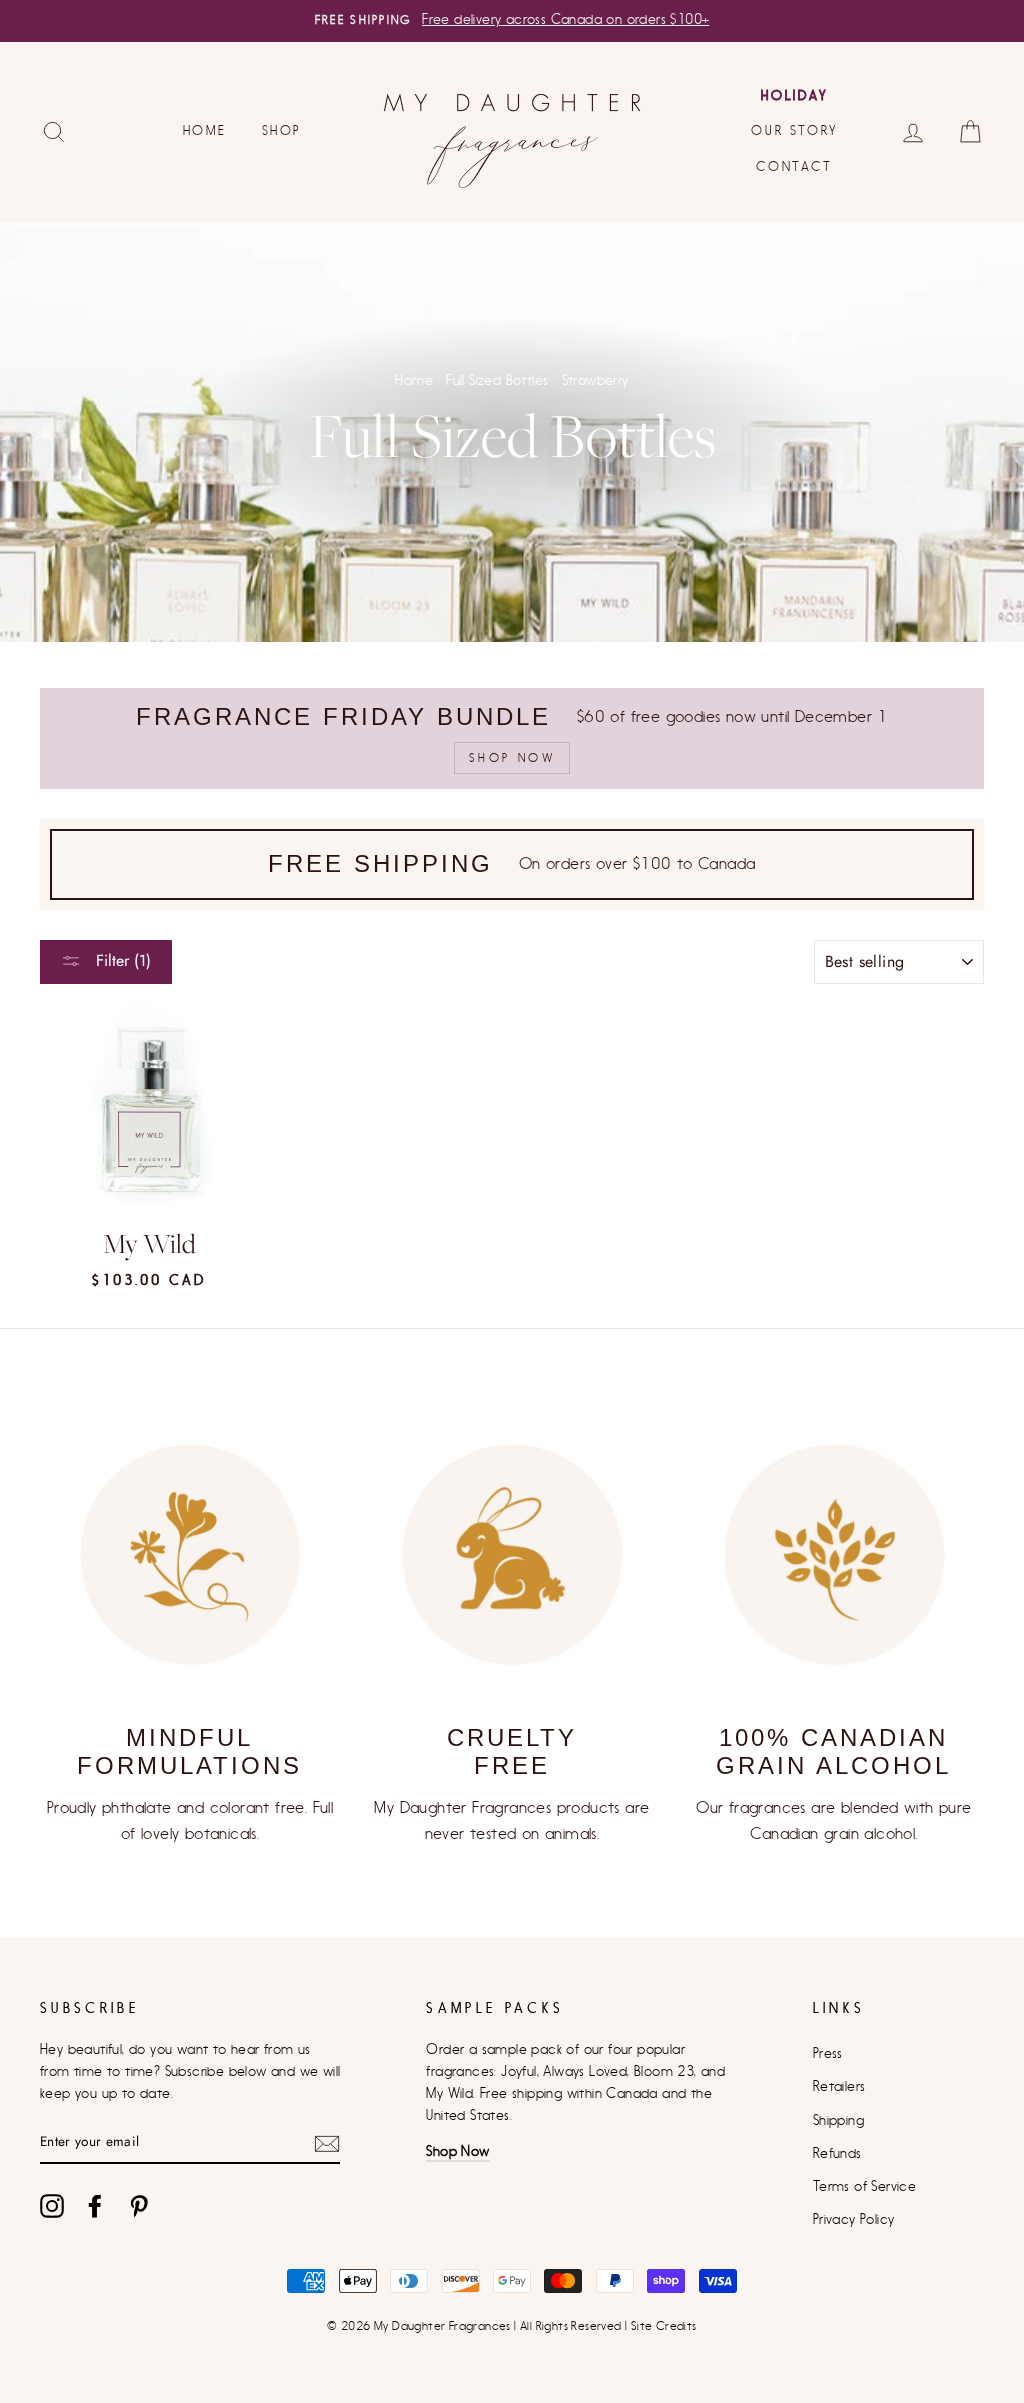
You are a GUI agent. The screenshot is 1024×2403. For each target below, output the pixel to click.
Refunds (837, 2154)
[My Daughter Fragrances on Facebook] (95, 2206)
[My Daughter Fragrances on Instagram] (52, 2206)
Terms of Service (864, 2187)
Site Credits (664, 2326)
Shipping (838, 2121)
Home (204, 130)
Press (828, 2054)
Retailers (839, 2087)
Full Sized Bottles (497, 381)
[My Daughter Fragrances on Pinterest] (139, 2206)
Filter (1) (121, 960)
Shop (282, 130)
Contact (794, 166)
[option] (512, 21)
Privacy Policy (854, 2220)
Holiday (794, 95)
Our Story (794, 130)
